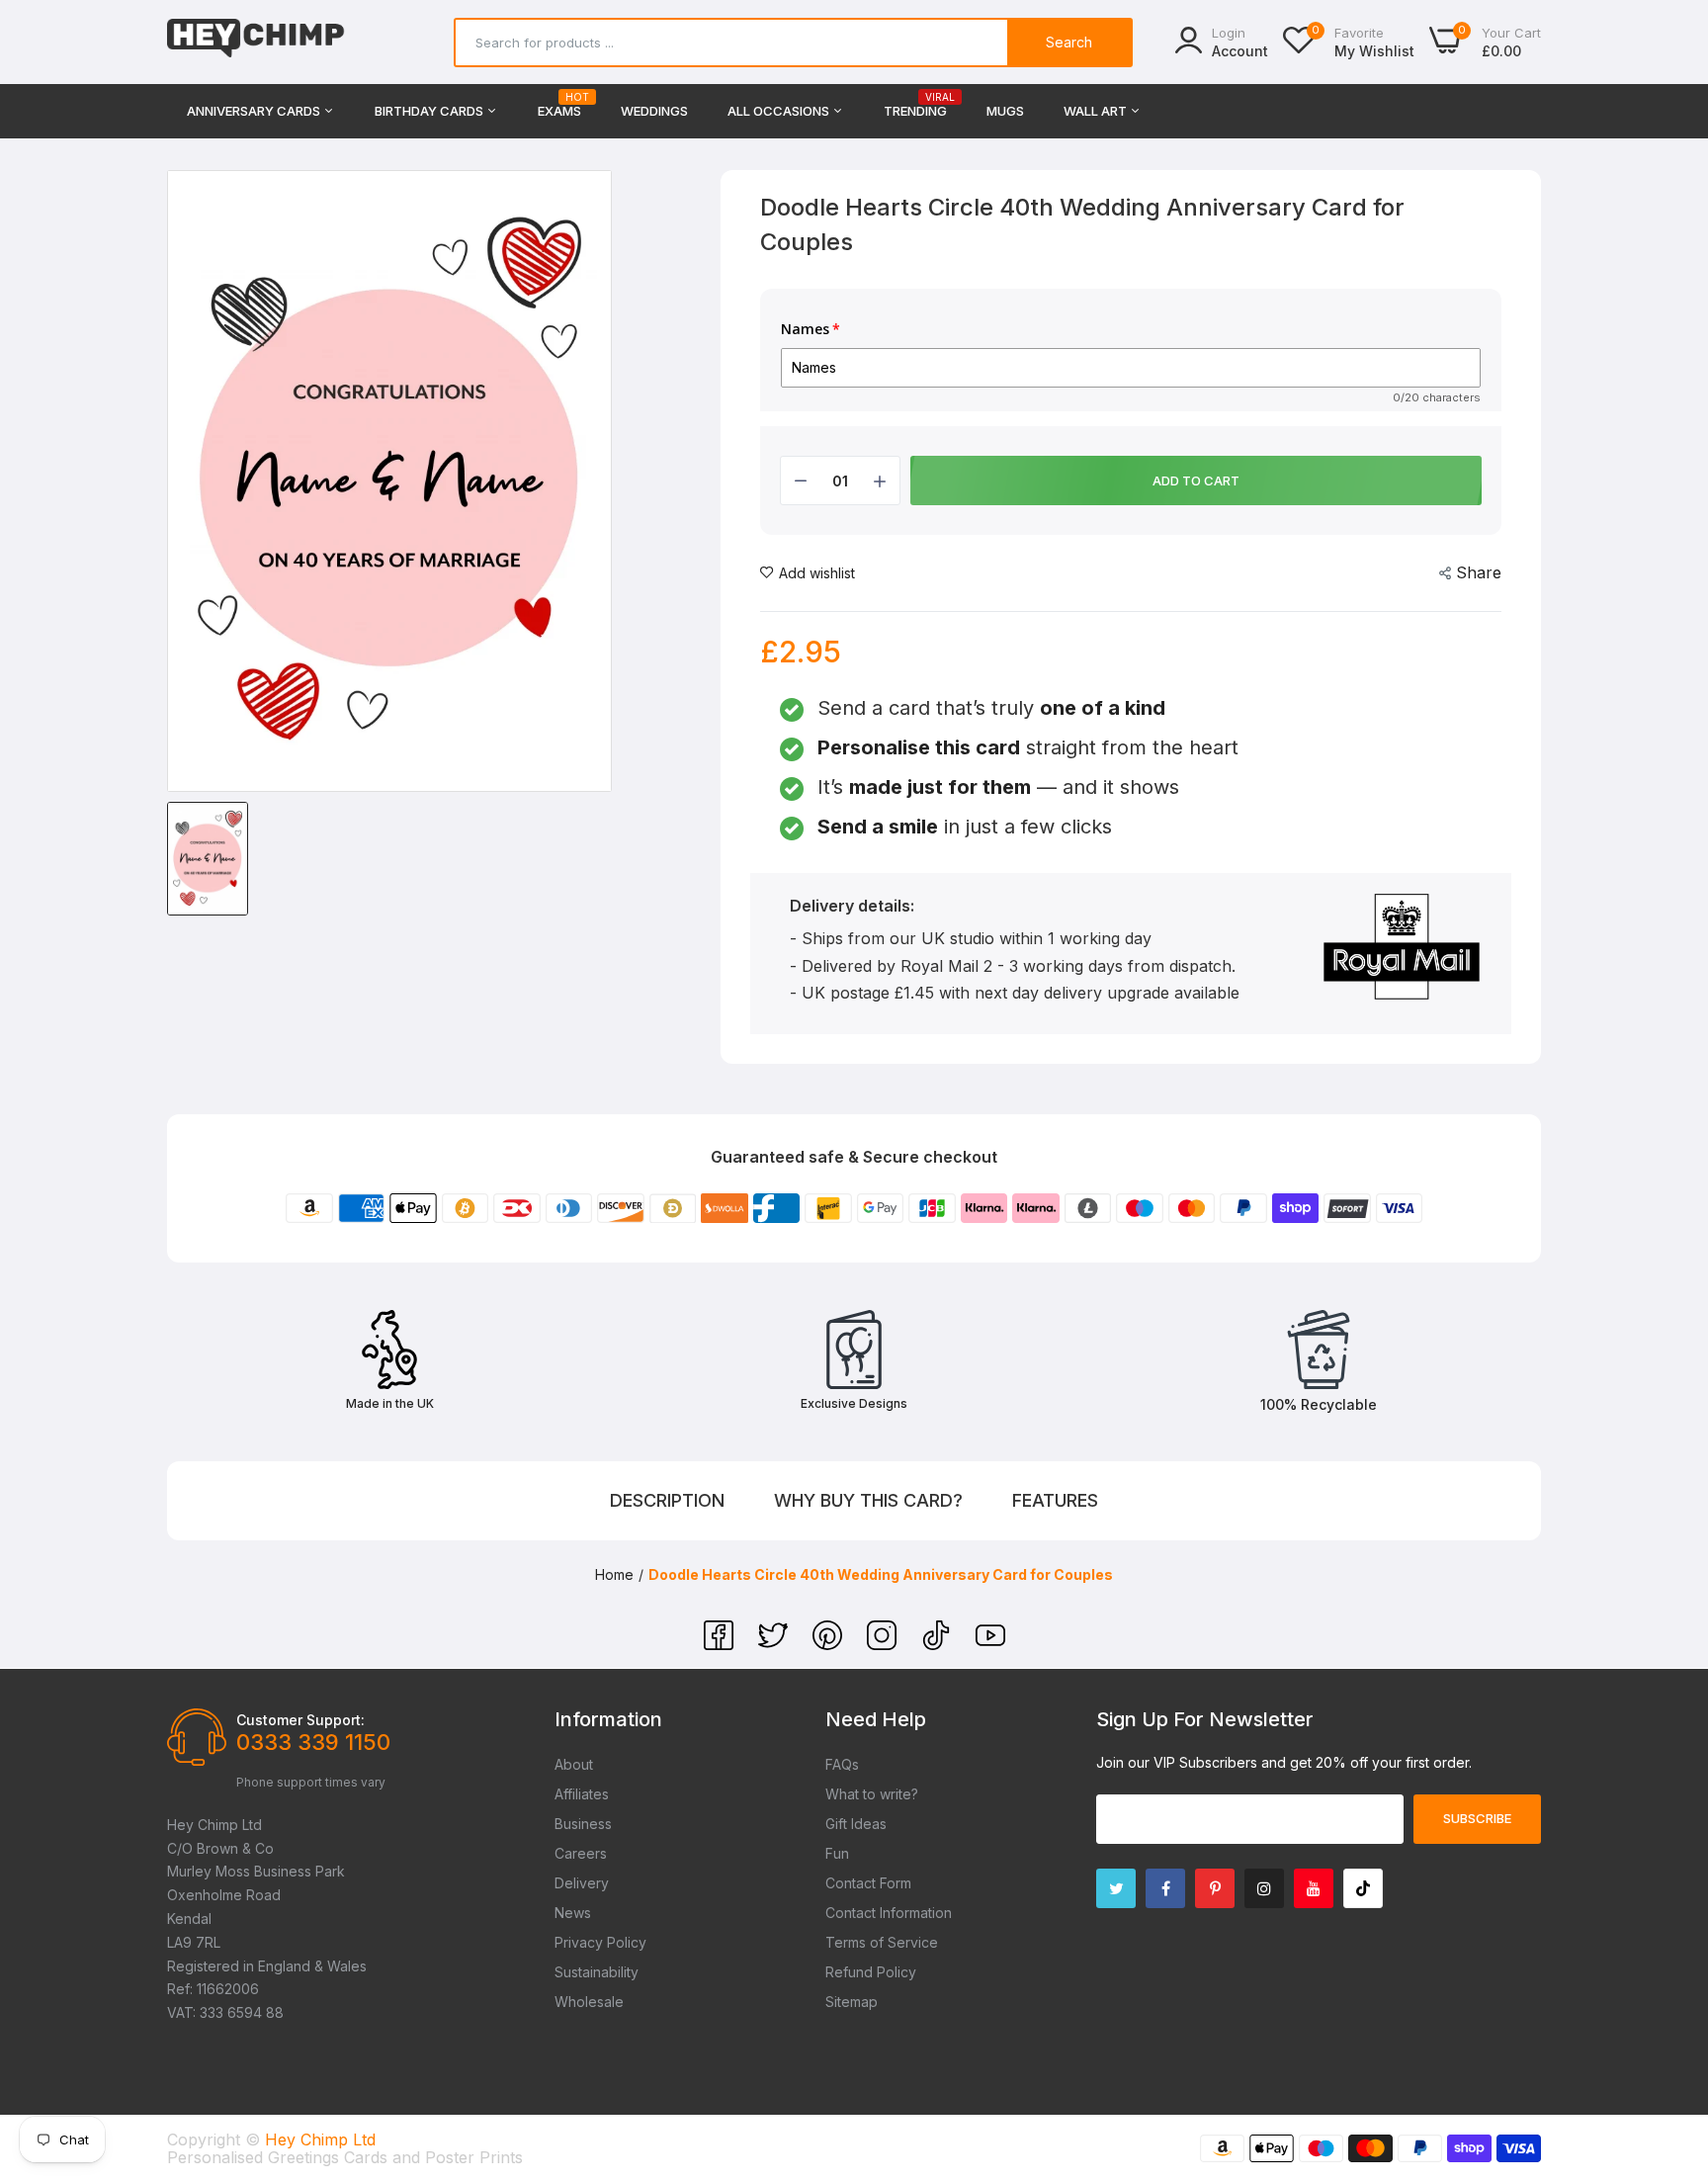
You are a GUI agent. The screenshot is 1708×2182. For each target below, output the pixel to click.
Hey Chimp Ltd (320, 2139)
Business (583, 1824)
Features (1055, 1500)
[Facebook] (721, 1644)
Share (1479, 572)
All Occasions (780, 111)
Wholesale (589, 2002)
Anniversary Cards (255, 111)
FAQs (842, 1764)
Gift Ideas (856, 1824)
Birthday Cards (430, 111)
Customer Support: (300, 1720)
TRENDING (915, 105)
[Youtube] (1314, 1888)
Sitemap (852, 2002)
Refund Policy (871, 1972)
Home (614, 1574)
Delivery (582, 1883)
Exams (559, 105)
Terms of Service (882, 1942)
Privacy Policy (600, 1942)
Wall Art (1097, 111)
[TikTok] (939, 1644)
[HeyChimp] (256, 42)
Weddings (654, 111)
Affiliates (582, 1794)
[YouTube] (990, 1644)
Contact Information (889, 1913)
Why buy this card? (868, 1500)
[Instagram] (884, 1644)
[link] (1668, 2039)
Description (667, 1500)
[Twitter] (775, 1644)
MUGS (1005, 111)
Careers (581, 1853)
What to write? (872, 1794)
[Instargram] (1264, 1888)
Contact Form (868, 1883)
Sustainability (597, 1972)
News (573, 1913)
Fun (837, 1853)
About (574, 1764)
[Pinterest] (830, 1644)
